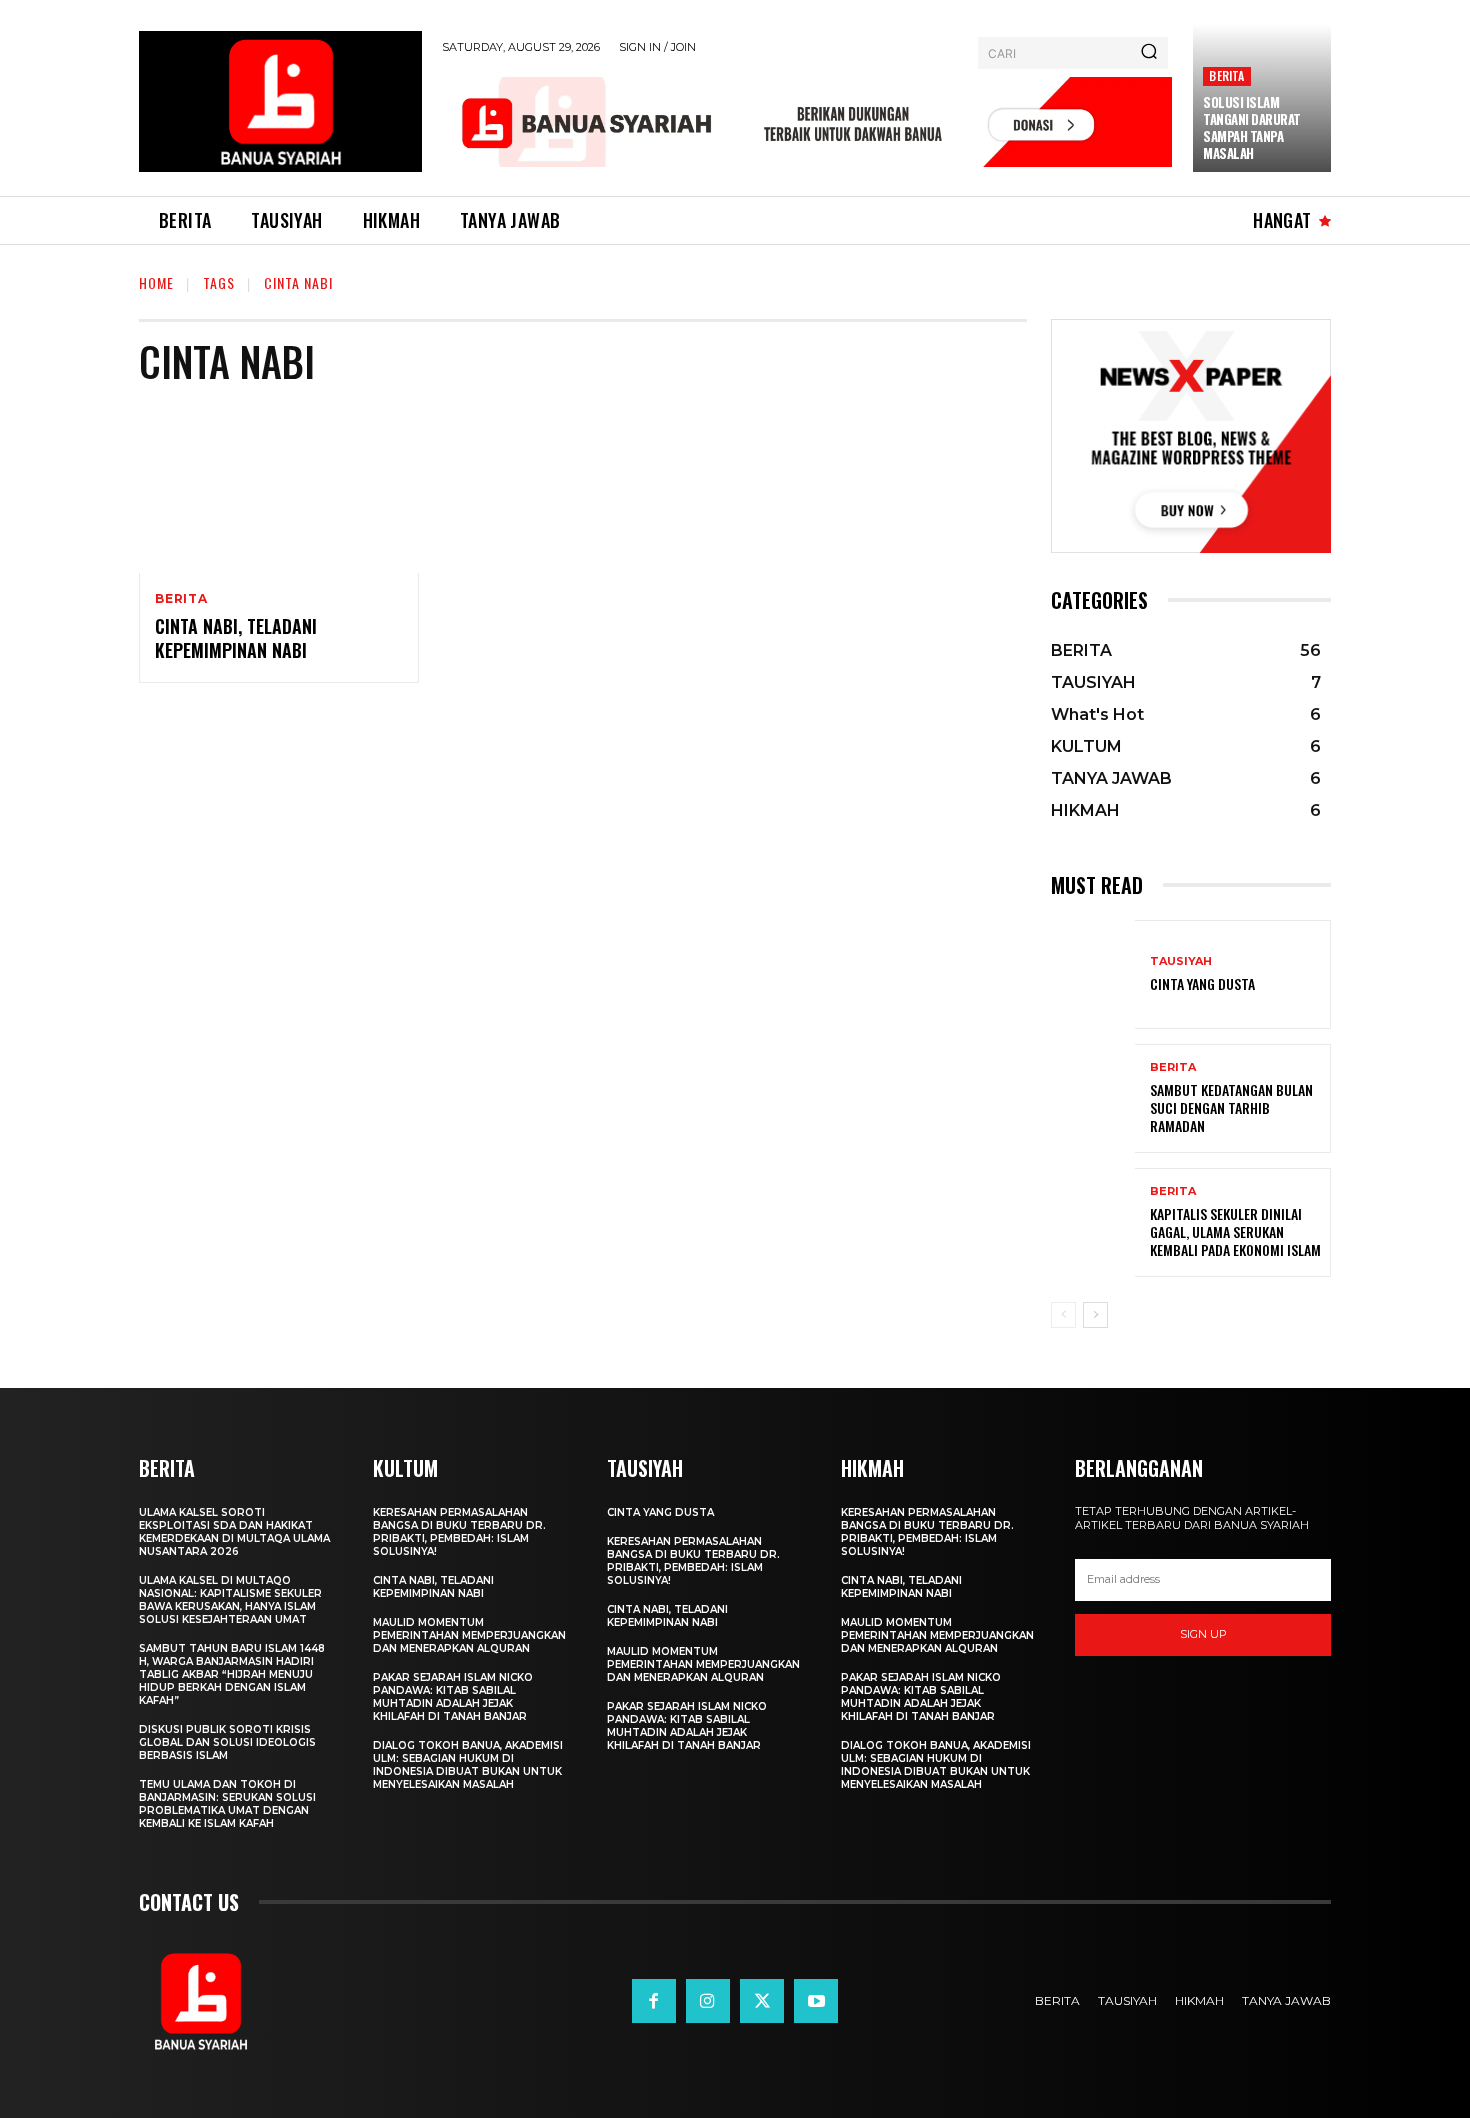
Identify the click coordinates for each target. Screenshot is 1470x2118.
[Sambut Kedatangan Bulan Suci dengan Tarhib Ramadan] (1093, 1098)
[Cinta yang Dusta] (1093, 974)
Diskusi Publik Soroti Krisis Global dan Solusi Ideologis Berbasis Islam (227, 1742)
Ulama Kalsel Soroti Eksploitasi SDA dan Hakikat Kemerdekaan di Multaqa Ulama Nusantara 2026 (234, 1532)
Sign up (1203, 1634)
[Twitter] (762, 2001)
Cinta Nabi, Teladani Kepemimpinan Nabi (236, 637)
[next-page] (1095, 1315)
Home (156, 282)
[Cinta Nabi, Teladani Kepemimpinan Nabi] (279, 489)
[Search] (1149, 53)
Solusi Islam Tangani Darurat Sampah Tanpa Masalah (1252, 127)
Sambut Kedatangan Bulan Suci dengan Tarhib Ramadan (1231, 1107)
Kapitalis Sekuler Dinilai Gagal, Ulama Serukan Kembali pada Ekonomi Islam (1235, 1231)
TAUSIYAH (1181, 961)
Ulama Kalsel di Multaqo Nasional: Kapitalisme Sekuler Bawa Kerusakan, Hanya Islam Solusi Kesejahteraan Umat (230, 1600)
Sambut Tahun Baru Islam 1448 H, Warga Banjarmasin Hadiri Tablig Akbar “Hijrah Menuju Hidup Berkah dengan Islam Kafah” (232, 1674)
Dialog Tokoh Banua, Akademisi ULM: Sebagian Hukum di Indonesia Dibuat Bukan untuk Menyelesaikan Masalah (468, 1765)
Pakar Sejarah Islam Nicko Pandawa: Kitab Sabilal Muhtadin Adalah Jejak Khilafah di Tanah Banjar (453, 1697)
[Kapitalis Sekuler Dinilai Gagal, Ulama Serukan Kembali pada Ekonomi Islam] (1093, 1222)
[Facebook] (654, 2001)
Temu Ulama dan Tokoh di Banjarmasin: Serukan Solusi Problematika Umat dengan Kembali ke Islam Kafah (227, 1804)
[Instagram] (708, 2001)
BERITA (1226, 75)
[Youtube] (816, 2001)
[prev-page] (1063, 1315)
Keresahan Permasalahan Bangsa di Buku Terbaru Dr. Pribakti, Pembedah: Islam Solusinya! (459, 1532)
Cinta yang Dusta (1202, 983)
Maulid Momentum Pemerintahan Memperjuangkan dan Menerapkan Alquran (469, 1635)
